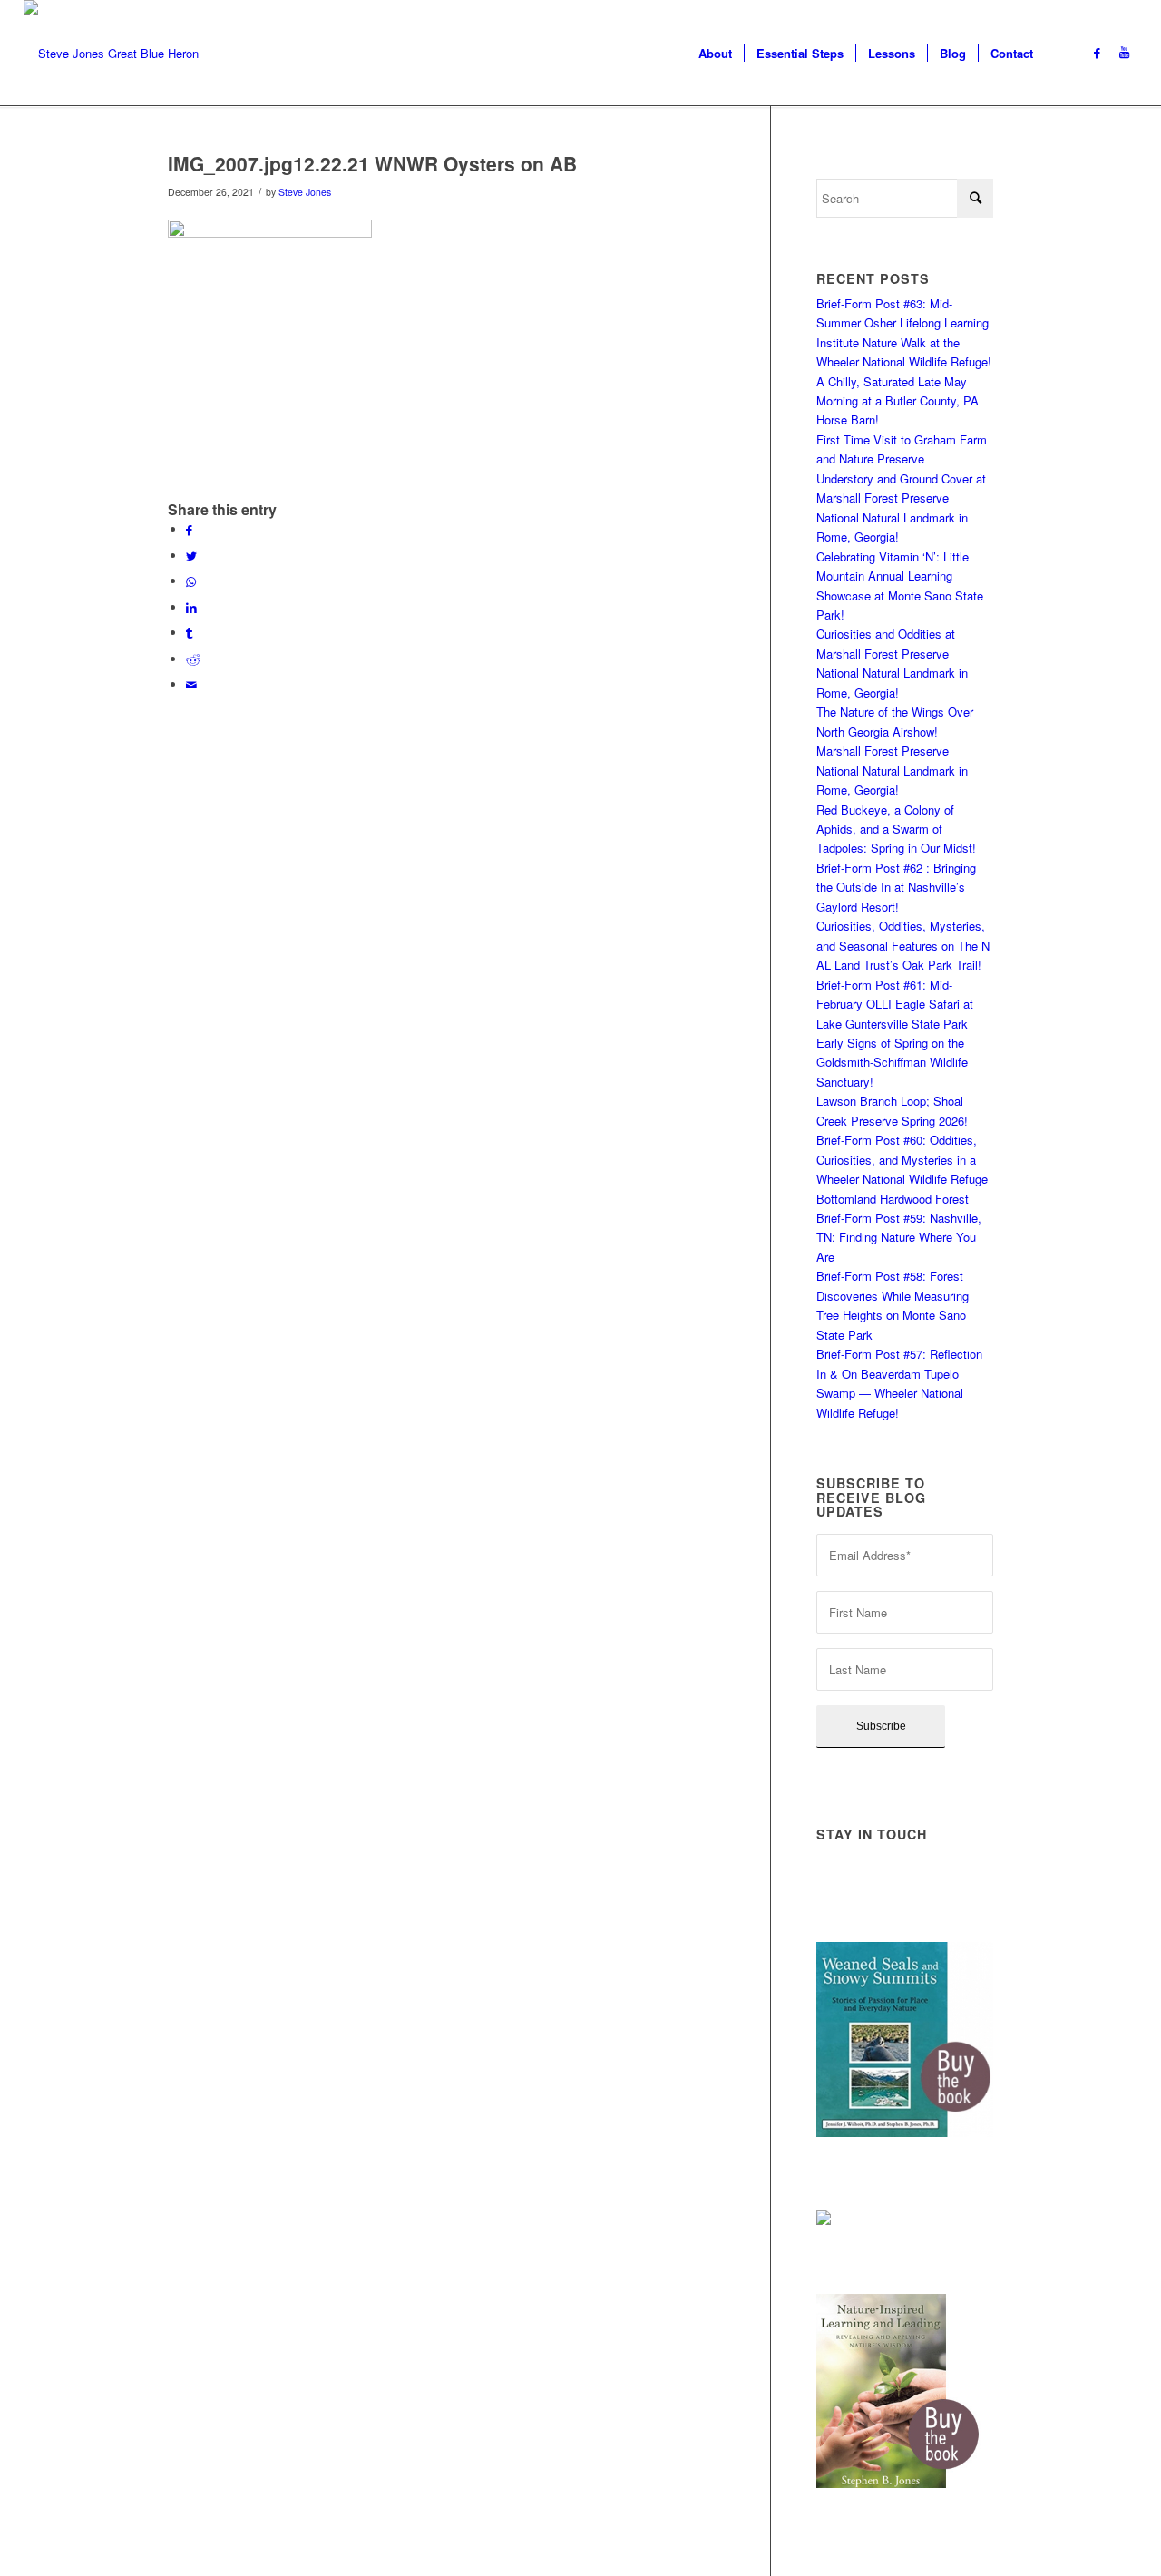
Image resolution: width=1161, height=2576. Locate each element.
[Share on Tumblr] (189, 633)
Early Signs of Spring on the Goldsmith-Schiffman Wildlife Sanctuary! (892, 1062)
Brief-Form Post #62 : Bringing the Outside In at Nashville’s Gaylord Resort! (896, 887)
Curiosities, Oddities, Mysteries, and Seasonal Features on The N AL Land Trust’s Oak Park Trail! (903, 945)
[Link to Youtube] (1124, 53)
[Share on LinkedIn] (191, 607)
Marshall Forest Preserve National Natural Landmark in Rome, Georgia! (892, 770)
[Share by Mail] (191, 684)
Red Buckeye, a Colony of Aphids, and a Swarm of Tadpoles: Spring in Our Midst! (896, 829)
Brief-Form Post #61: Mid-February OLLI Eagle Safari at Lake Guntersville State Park (895, 1004)
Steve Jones (305, 192)
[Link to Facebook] (1097, 53)
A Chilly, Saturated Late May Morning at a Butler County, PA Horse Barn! (898, 401)
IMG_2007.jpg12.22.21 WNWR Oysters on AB (372, 163)
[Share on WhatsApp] (191, 581)
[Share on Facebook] (189, 529)
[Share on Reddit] (193, 659)
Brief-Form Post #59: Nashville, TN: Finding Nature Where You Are (899, 1237)
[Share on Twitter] (191, 556)
